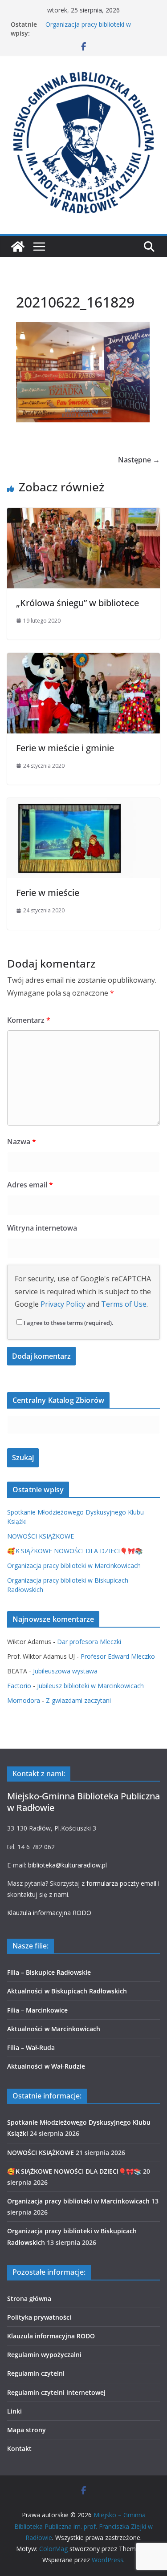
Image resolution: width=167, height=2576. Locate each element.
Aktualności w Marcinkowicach (54, 2029)
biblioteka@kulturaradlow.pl (67, 1865)
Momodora (24, 1700)
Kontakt (19, 2448)
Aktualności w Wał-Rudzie (46, 2066)
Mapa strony (26, 2430)
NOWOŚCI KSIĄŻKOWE (41, 1536)
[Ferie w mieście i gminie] (83, 659)
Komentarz (29, 1020)
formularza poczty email (121, 1883)
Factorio (19, 1686)
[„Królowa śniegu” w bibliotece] (83, 514)
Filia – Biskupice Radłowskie (49, 1972)
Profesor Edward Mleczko (118, 1656)
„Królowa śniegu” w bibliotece (77, 603)
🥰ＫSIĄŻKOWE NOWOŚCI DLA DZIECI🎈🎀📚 (75, 1551)
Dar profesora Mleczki (89, 1642)
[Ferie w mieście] (83, 804)
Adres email (30, 1185)
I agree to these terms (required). (69, 1323)
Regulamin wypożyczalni (44, 2355)
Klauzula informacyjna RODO (49, 1913)
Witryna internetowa (42, 1228)
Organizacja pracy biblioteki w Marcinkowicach (88, 29)
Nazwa (22, 1142)
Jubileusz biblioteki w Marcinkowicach (90, 1686)
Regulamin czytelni (36, 2373)
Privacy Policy (63, 1304)
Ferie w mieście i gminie (65, 748)
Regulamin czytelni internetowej (56, 2392)
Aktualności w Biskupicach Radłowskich (67, 1991)
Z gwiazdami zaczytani (78, 1700)
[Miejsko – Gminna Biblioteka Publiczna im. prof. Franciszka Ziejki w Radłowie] (18, 247)
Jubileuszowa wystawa (65, 1671)
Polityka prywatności (39, 2317)
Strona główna (29, 2299)
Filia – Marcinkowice (37, 2010)
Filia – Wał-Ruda (31, 2047)
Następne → (139, 460)
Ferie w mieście (48, 893)
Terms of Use (124, 1304)
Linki (14, 2411)
